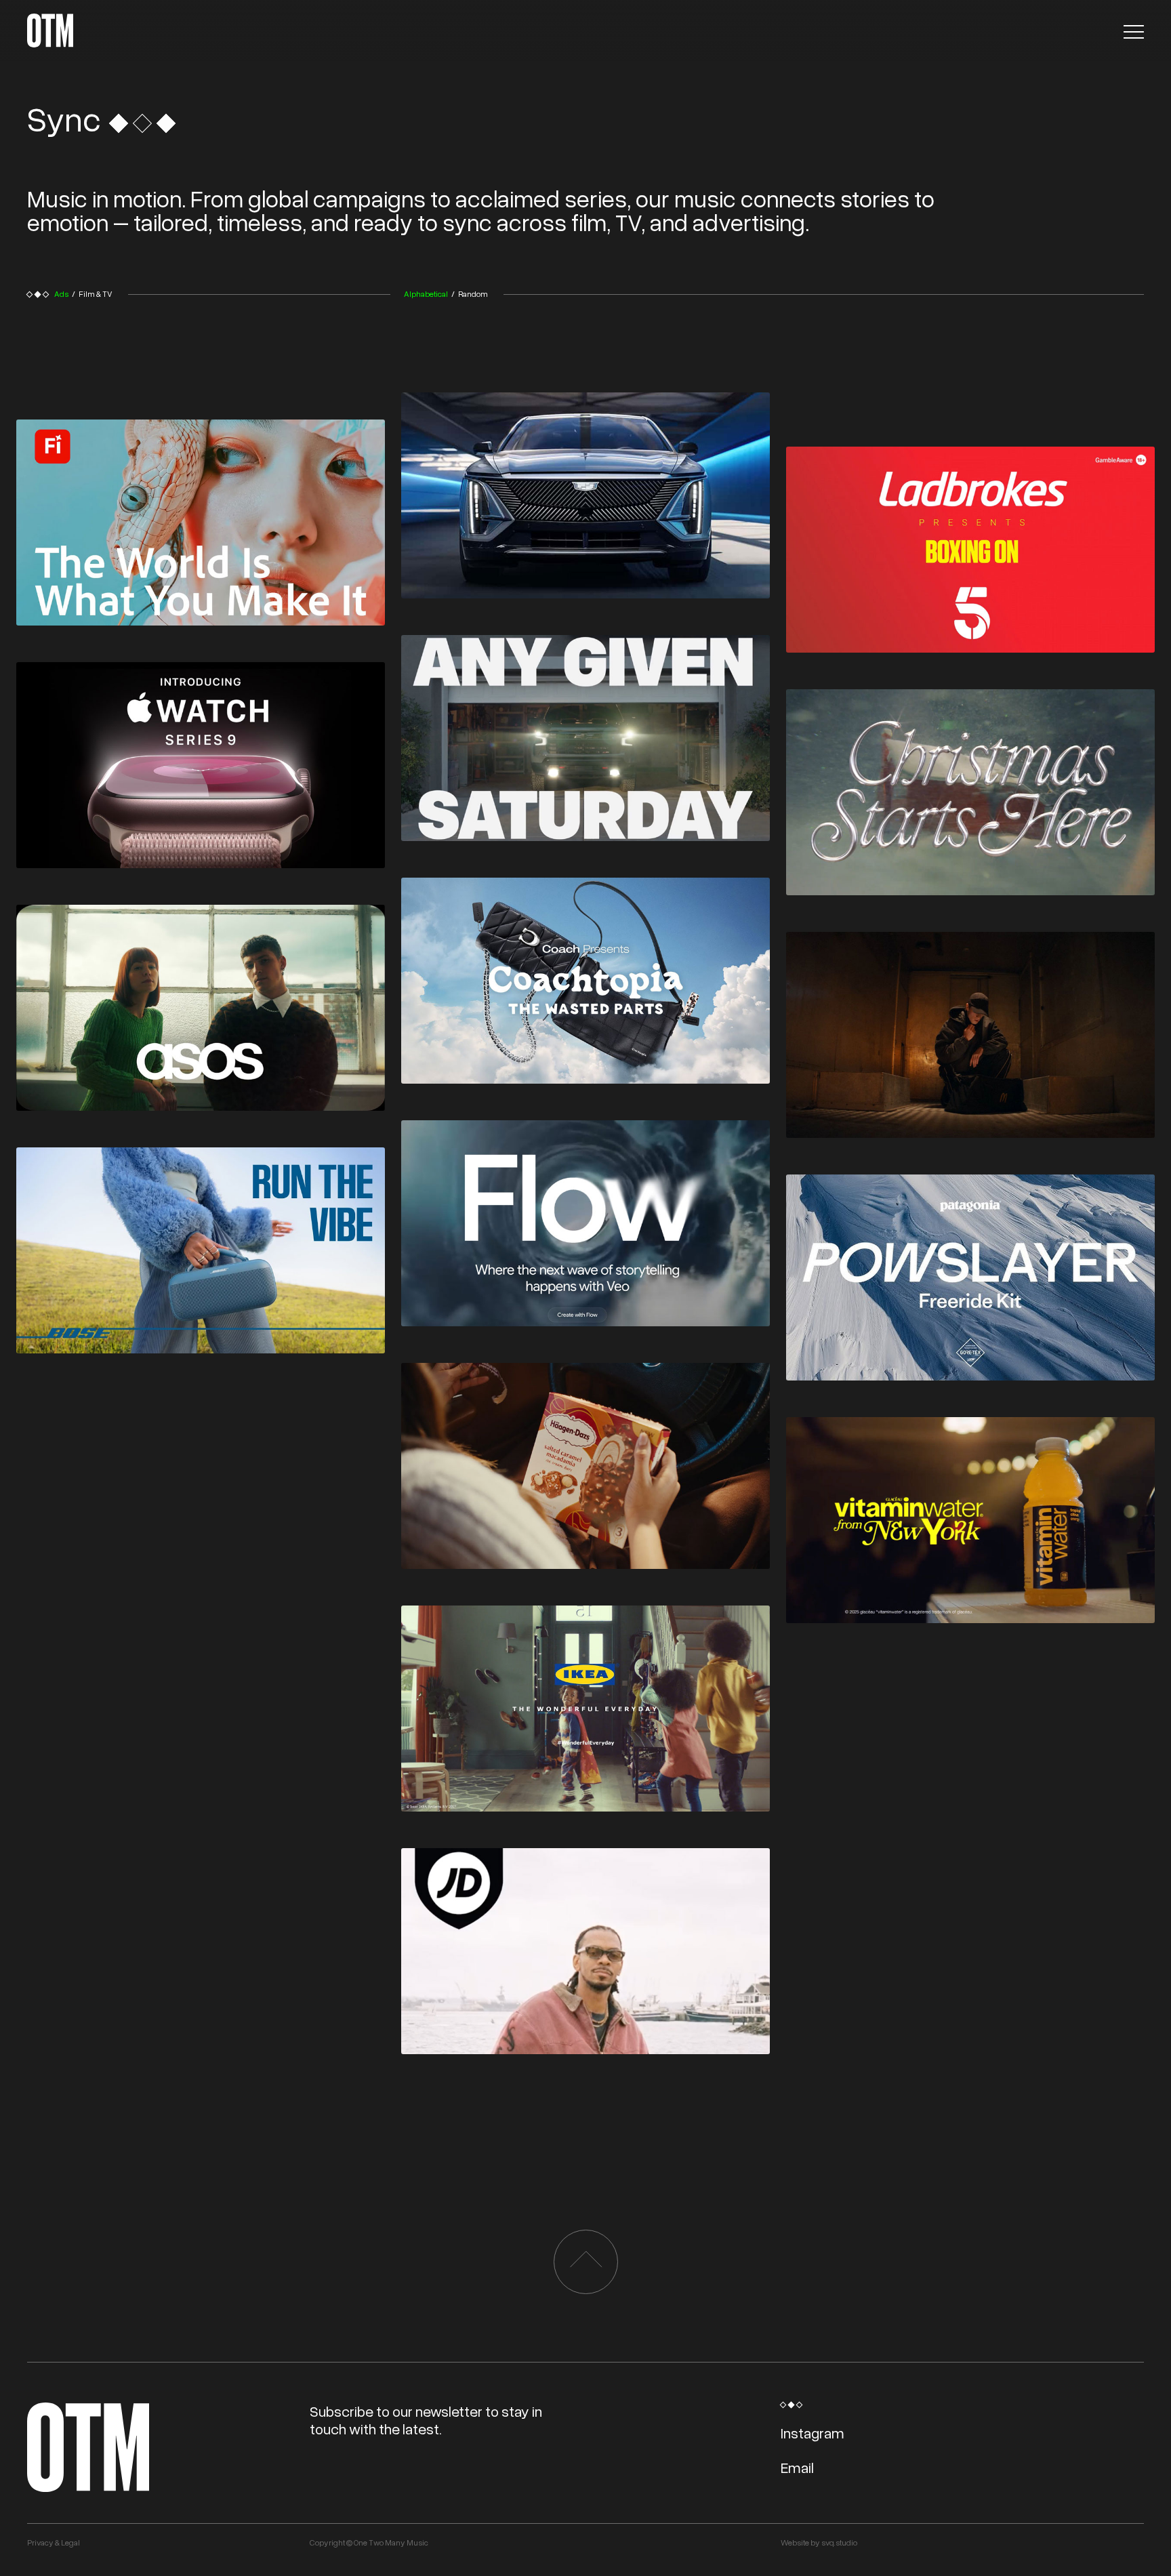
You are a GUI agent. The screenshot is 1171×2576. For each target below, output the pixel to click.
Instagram (813, 2433)
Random (473, 294)
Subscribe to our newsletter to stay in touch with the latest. (426, 2420)
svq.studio (839, 2542)
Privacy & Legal (54, 2542)
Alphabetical (426, 294)
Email (797, 2467)
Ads (61, 294)
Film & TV (96, 294)
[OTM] (50, 30)
